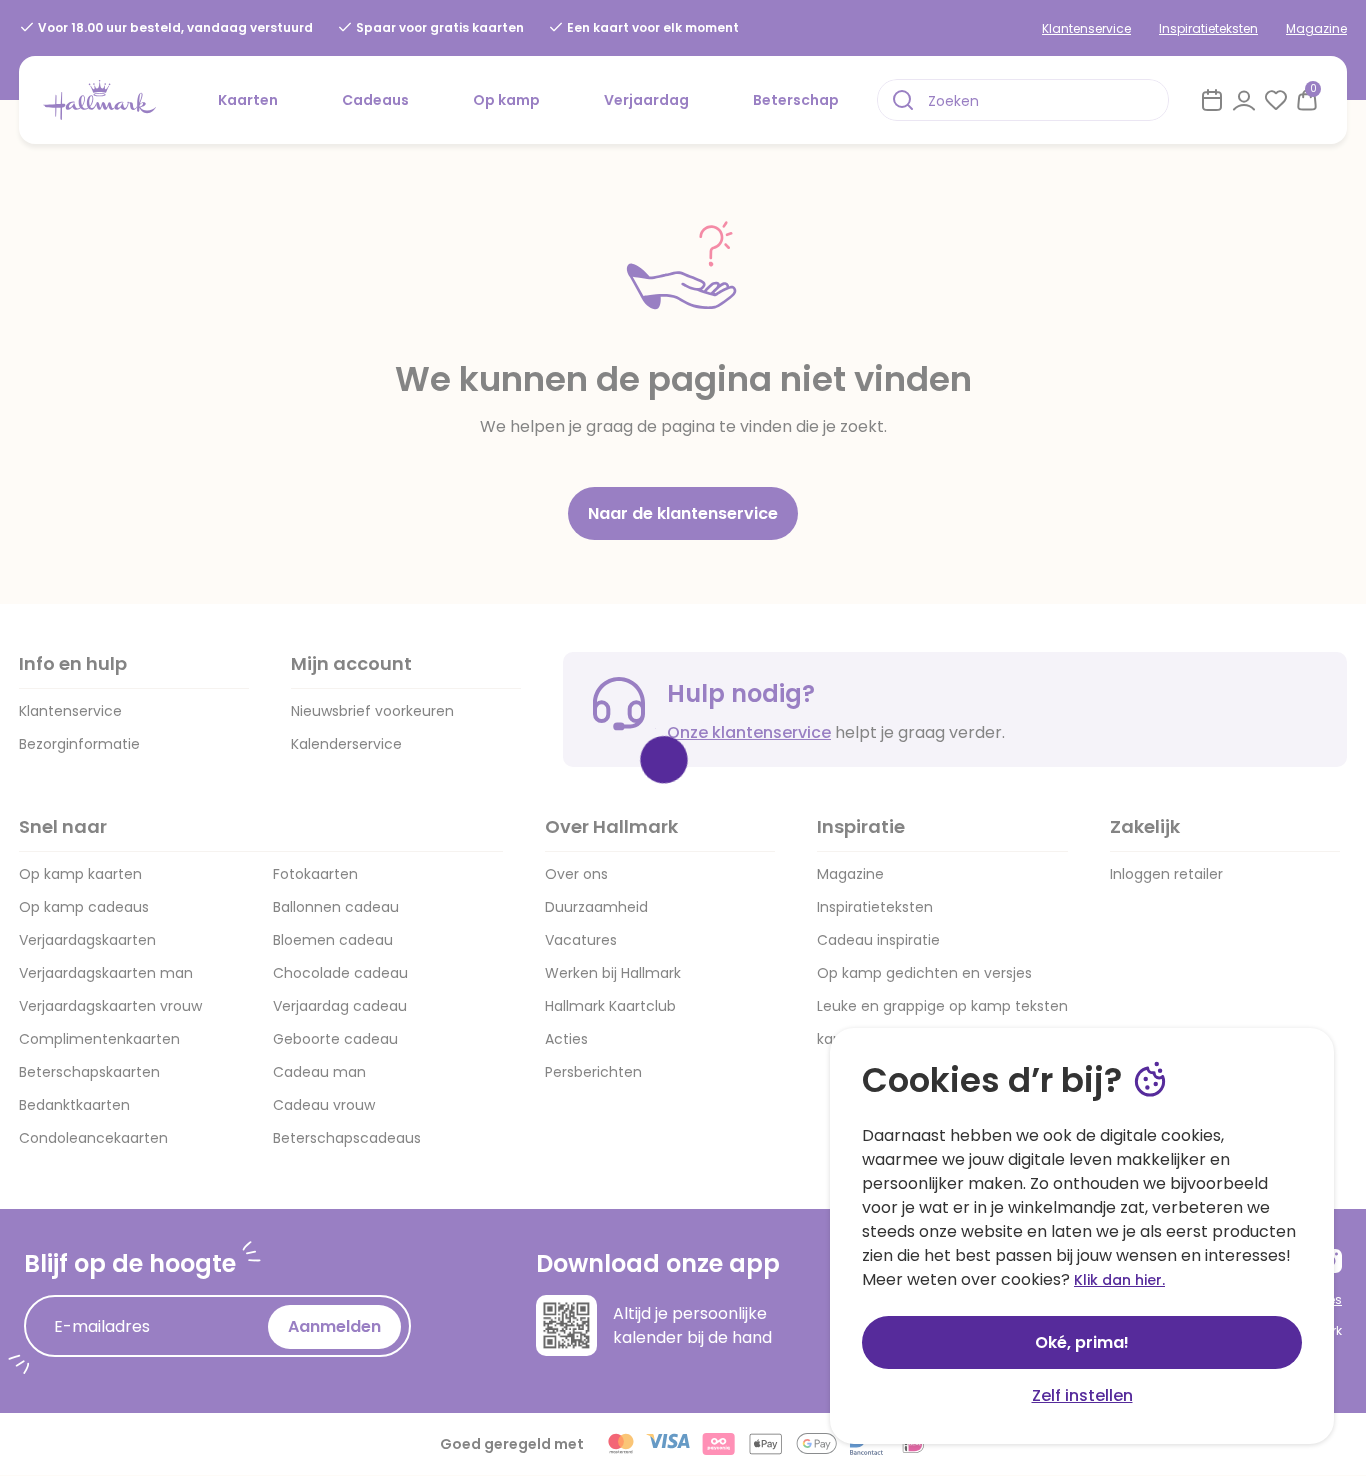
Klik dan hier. (1119, 1280)
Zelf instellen (1082, 1395)
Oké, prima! (1082, 1342)
